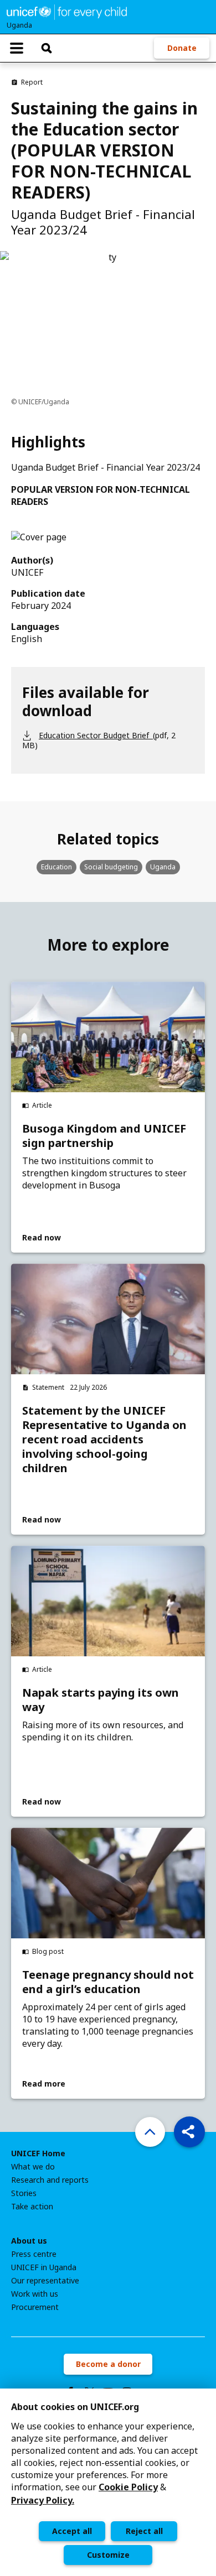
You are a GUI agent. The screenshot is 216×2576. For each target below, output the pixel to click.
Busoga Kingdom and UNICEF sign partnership (104, 1136)
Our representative (45, 2281)
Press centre (34, 2254)
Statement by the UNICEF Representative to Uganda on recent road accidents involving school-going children (104, 1440)
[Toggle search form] (47, 48)
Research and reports (50, 2180)
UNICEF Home (38, 2153)
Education (56, 867)
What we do (33, 2167)
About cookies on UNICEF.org (75, 2407)
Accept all (72, 2531)
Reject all (144, 2531)
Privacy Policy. (43, 2500)
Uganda (163, 867)
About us (29, 2241)
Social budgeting (111, 867)
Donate (182, 48)
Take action (32, 2207)
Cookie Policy (128, 2487)
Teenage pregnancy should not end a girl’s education (108, 1982)
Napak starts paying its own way (101, 1700)
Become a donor (108, 2364)
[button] (189, 2132)
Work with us (35, 2294)
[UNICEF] (67, 11)
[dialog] (108, 2482)
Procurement (35, 2307)
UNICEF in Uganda (44, 2267)
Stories (24, 2193)
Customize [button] (108, 2555)
